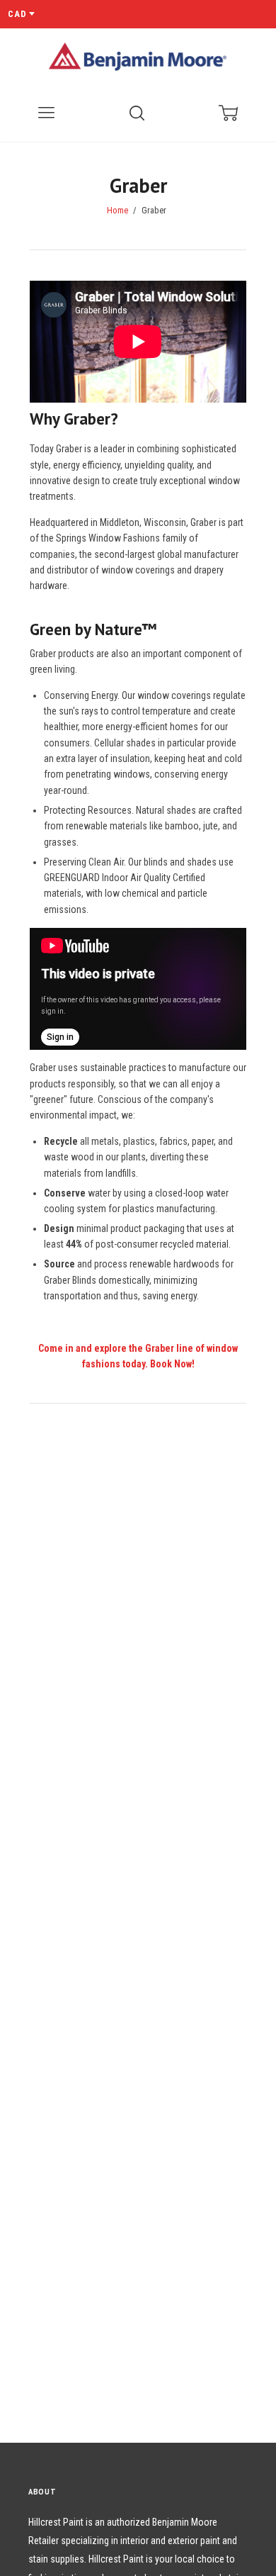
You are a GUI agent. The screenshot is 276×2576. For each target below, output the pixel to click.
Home (117, 211)
